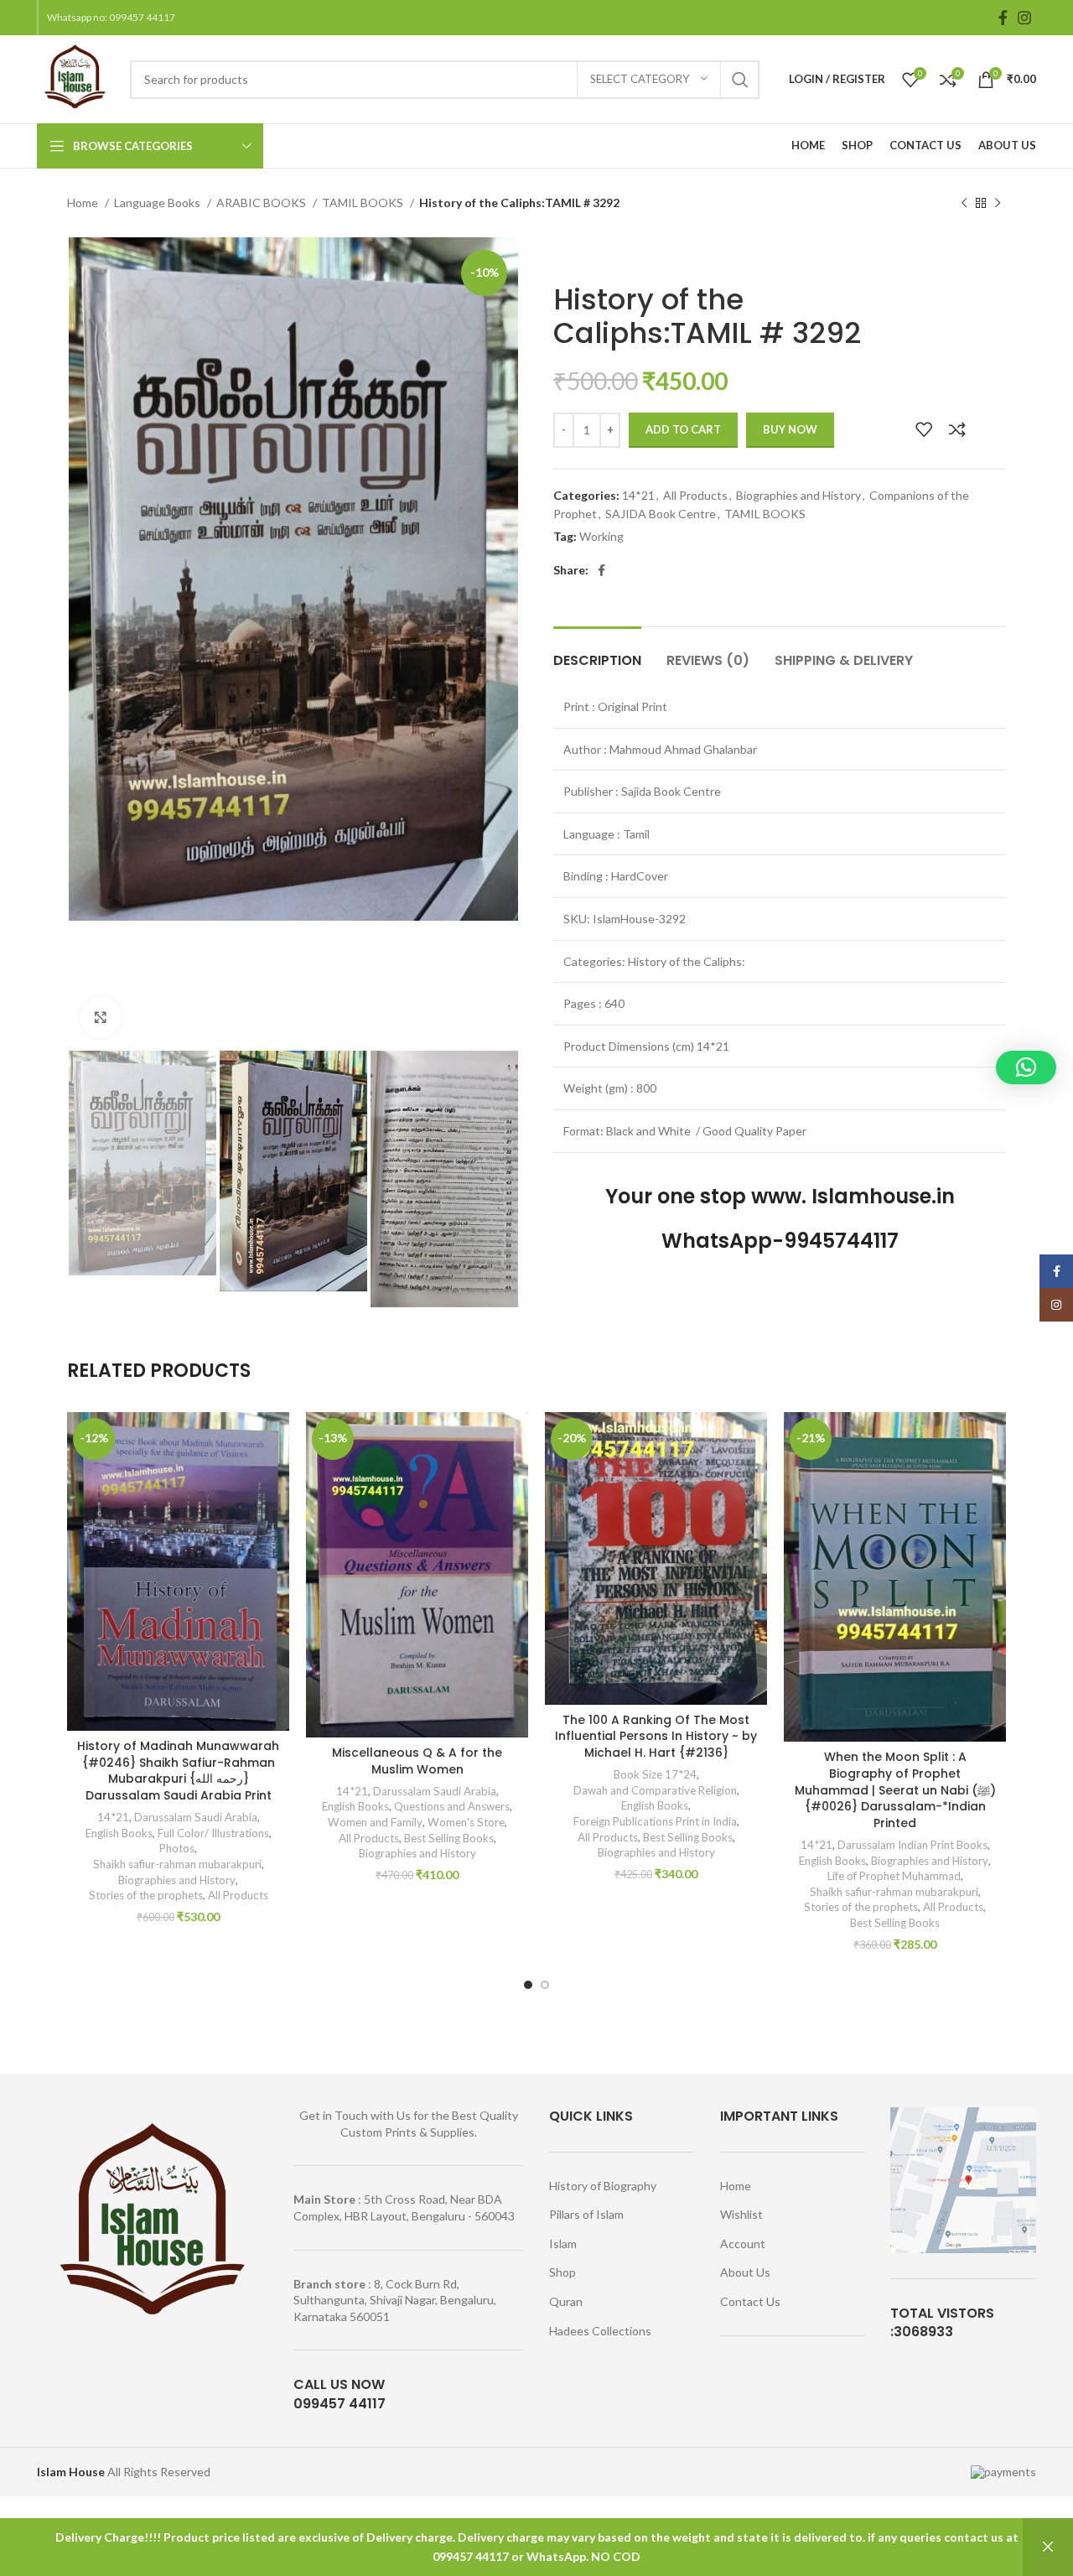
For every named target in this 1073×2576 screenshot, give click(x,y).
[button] (1026, 1067)
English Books (119, 1833)
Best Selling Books (449, 1838)
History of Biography (603, 2186)
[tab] (597, 652)
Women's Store (466, 1822)
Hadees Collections (600, 2331)
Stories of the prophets (146, 1895)
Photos (177, 1848)
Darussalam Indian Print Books (912, 1845)
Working (601, 536)
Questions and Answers (452, 1806)
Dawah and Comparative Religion (655, 1790)
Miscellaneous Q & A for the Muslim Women (417, 1761)
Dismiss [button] (1048, 2547)
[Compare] (957, 429)
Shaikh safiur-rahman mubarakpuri (177, 1864)
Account (743, 2244)
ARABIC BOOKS (262, 203)
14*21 (638, 495)
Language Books (158, 203)
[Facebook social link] (1003, 18)
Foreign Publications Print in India (655, 1821)
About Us (745, 2272)
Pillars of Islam (586, 2214)
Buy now (790, 429)
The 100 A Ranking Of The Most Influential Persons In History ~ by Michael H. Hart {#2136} (656, 1736)
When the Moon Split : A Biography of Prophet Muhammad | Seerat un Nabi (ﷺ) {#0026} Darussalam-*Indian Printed (895, 1789)
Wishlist (741, 2214)
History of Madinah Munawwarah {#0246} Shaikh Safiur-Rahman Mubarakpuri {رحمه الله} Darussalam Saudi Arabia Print (178, 1771)
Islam (563, 2244)
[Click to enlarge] (101, 1017)
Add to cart (683, 429)
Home (84, 203)
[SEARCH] (740, 80)
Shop (562, 2272)
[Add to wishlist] (924, 429)
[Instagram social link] (1024, 18)
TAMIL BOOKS (364, 203)
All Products (695, 495)
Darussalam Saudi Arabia (196, 1817)
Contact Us (750, 2301)
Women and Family (375, 1822)
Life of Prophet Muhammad (894, 1876)
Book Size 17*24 (655, 1774)
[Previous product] (964, 204)
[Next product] (998, 204)
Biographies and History (798, 495)
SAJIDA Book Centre (661, 514)
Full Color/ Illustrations (213, 1833)
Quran (566, 2301)
